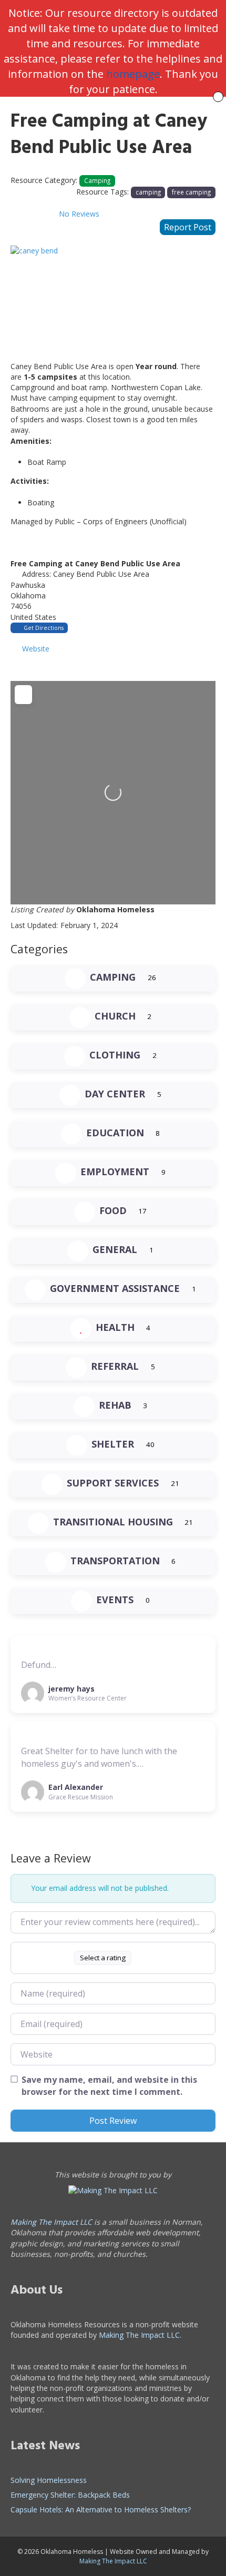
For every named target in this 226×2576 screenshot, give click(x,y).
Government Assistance (115, 1288)
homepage (133, 74)
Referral (115, 1366)
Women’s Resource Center (88, 1698)
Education (115, 1133)
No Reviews (79, 214)
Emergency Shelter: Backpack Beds (70, 2495)
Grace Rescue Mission (81, 1797)
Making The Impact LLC (51, 2222)
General (115, 1249)
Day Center (115, 1094)
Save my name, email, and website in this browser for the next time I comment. (109, 2086)
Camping (97, 180)
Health (115, 1327)
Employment (115, 1172)
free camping (191, 192)
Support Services (113, 1483)
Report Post (188, 227)
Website (36, 649)
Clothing (115, 1055)
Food (113, 1210)
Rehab (115, 1405)
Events (115, 1600)
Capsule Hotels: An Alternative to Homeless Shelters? (101, 2509)
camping (148, 192)
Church (115, 1016)
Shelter (113, 1444)
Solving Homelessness (49, 2480)
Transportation (115, 1561)
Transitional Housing (113, 1522)
